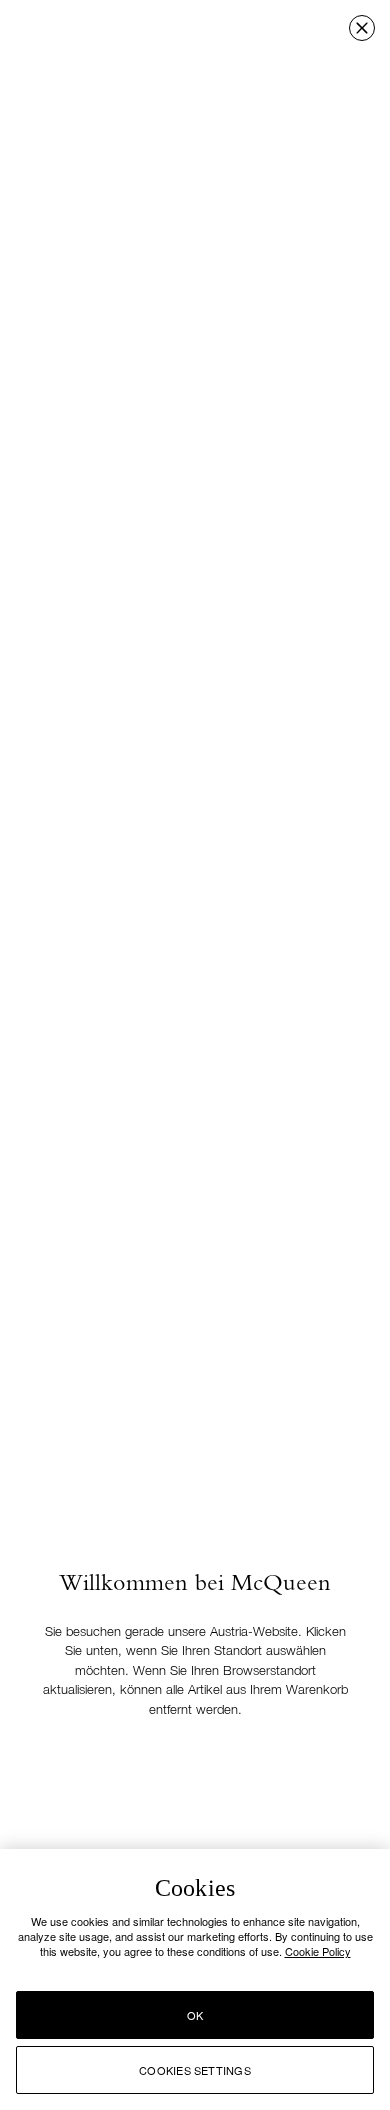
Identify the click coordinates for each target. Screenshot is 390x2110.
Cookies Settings (195, 2070)
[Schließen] (362, 28)
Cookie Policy (318, 1951)
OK (195, 2015)
